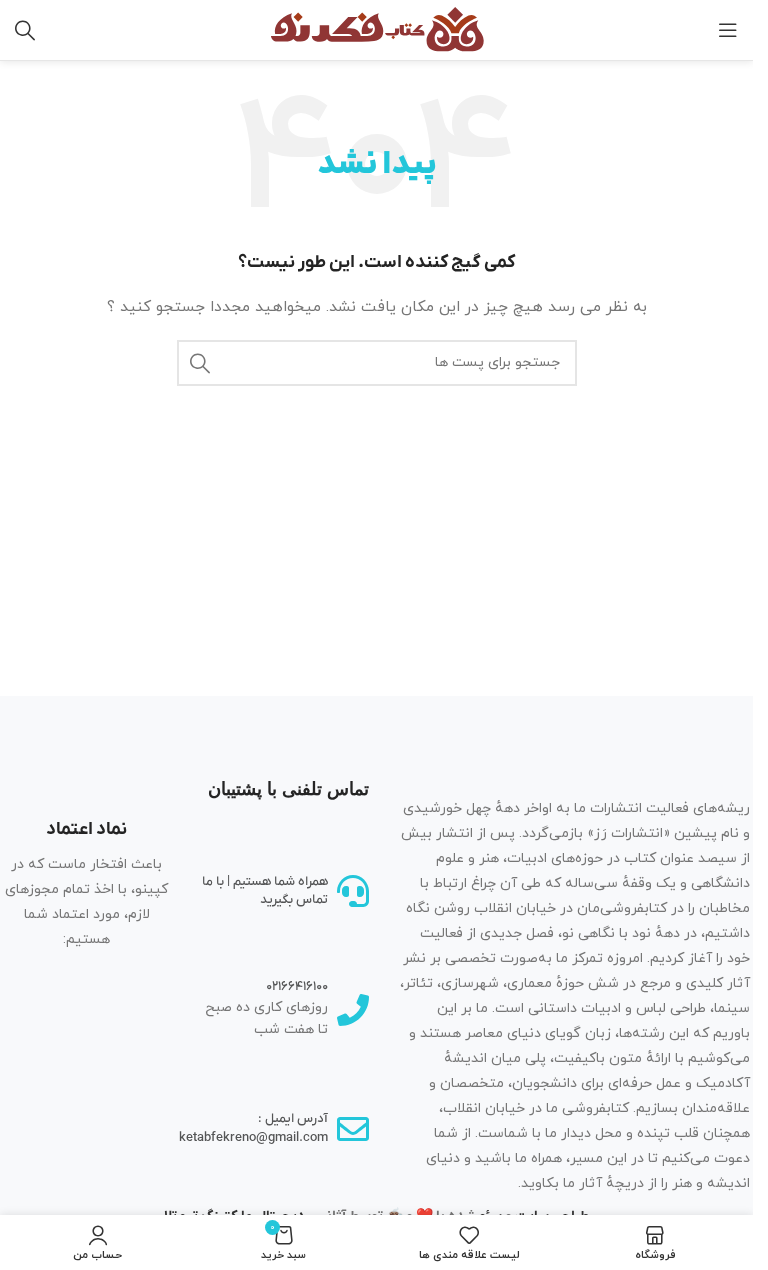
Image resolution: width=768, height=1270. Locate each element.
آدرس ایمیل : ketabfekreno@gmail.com (253, 1127)
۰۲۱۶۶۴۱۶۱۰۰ (297, 986)
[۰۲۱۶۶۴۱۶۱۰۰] (353, 1010)
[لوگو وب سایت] (377, 28)
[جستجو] (25, 30)
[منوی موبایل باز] (728, 30)
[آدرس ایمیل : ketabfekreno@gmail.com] (353, 1129)
